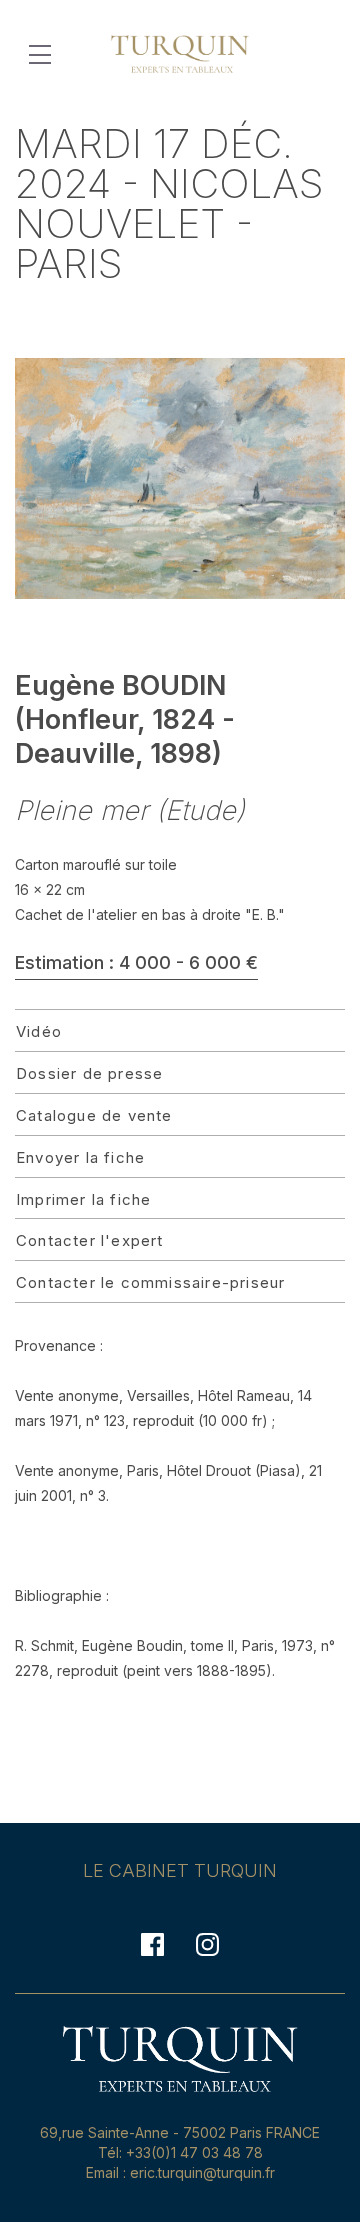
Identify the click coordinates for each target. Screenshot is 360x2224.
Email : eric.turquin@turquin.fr (180, 2172)
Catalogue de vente (94, 1115)
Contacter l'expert (90, 1240)
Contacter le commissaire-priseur (150, 1282)
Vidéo (39, 1031)
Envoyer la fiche (80, 1157)
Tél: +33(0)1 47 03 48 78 (180, 2152)
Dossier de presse (89, 1073)
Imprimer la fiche (83, 1199)
